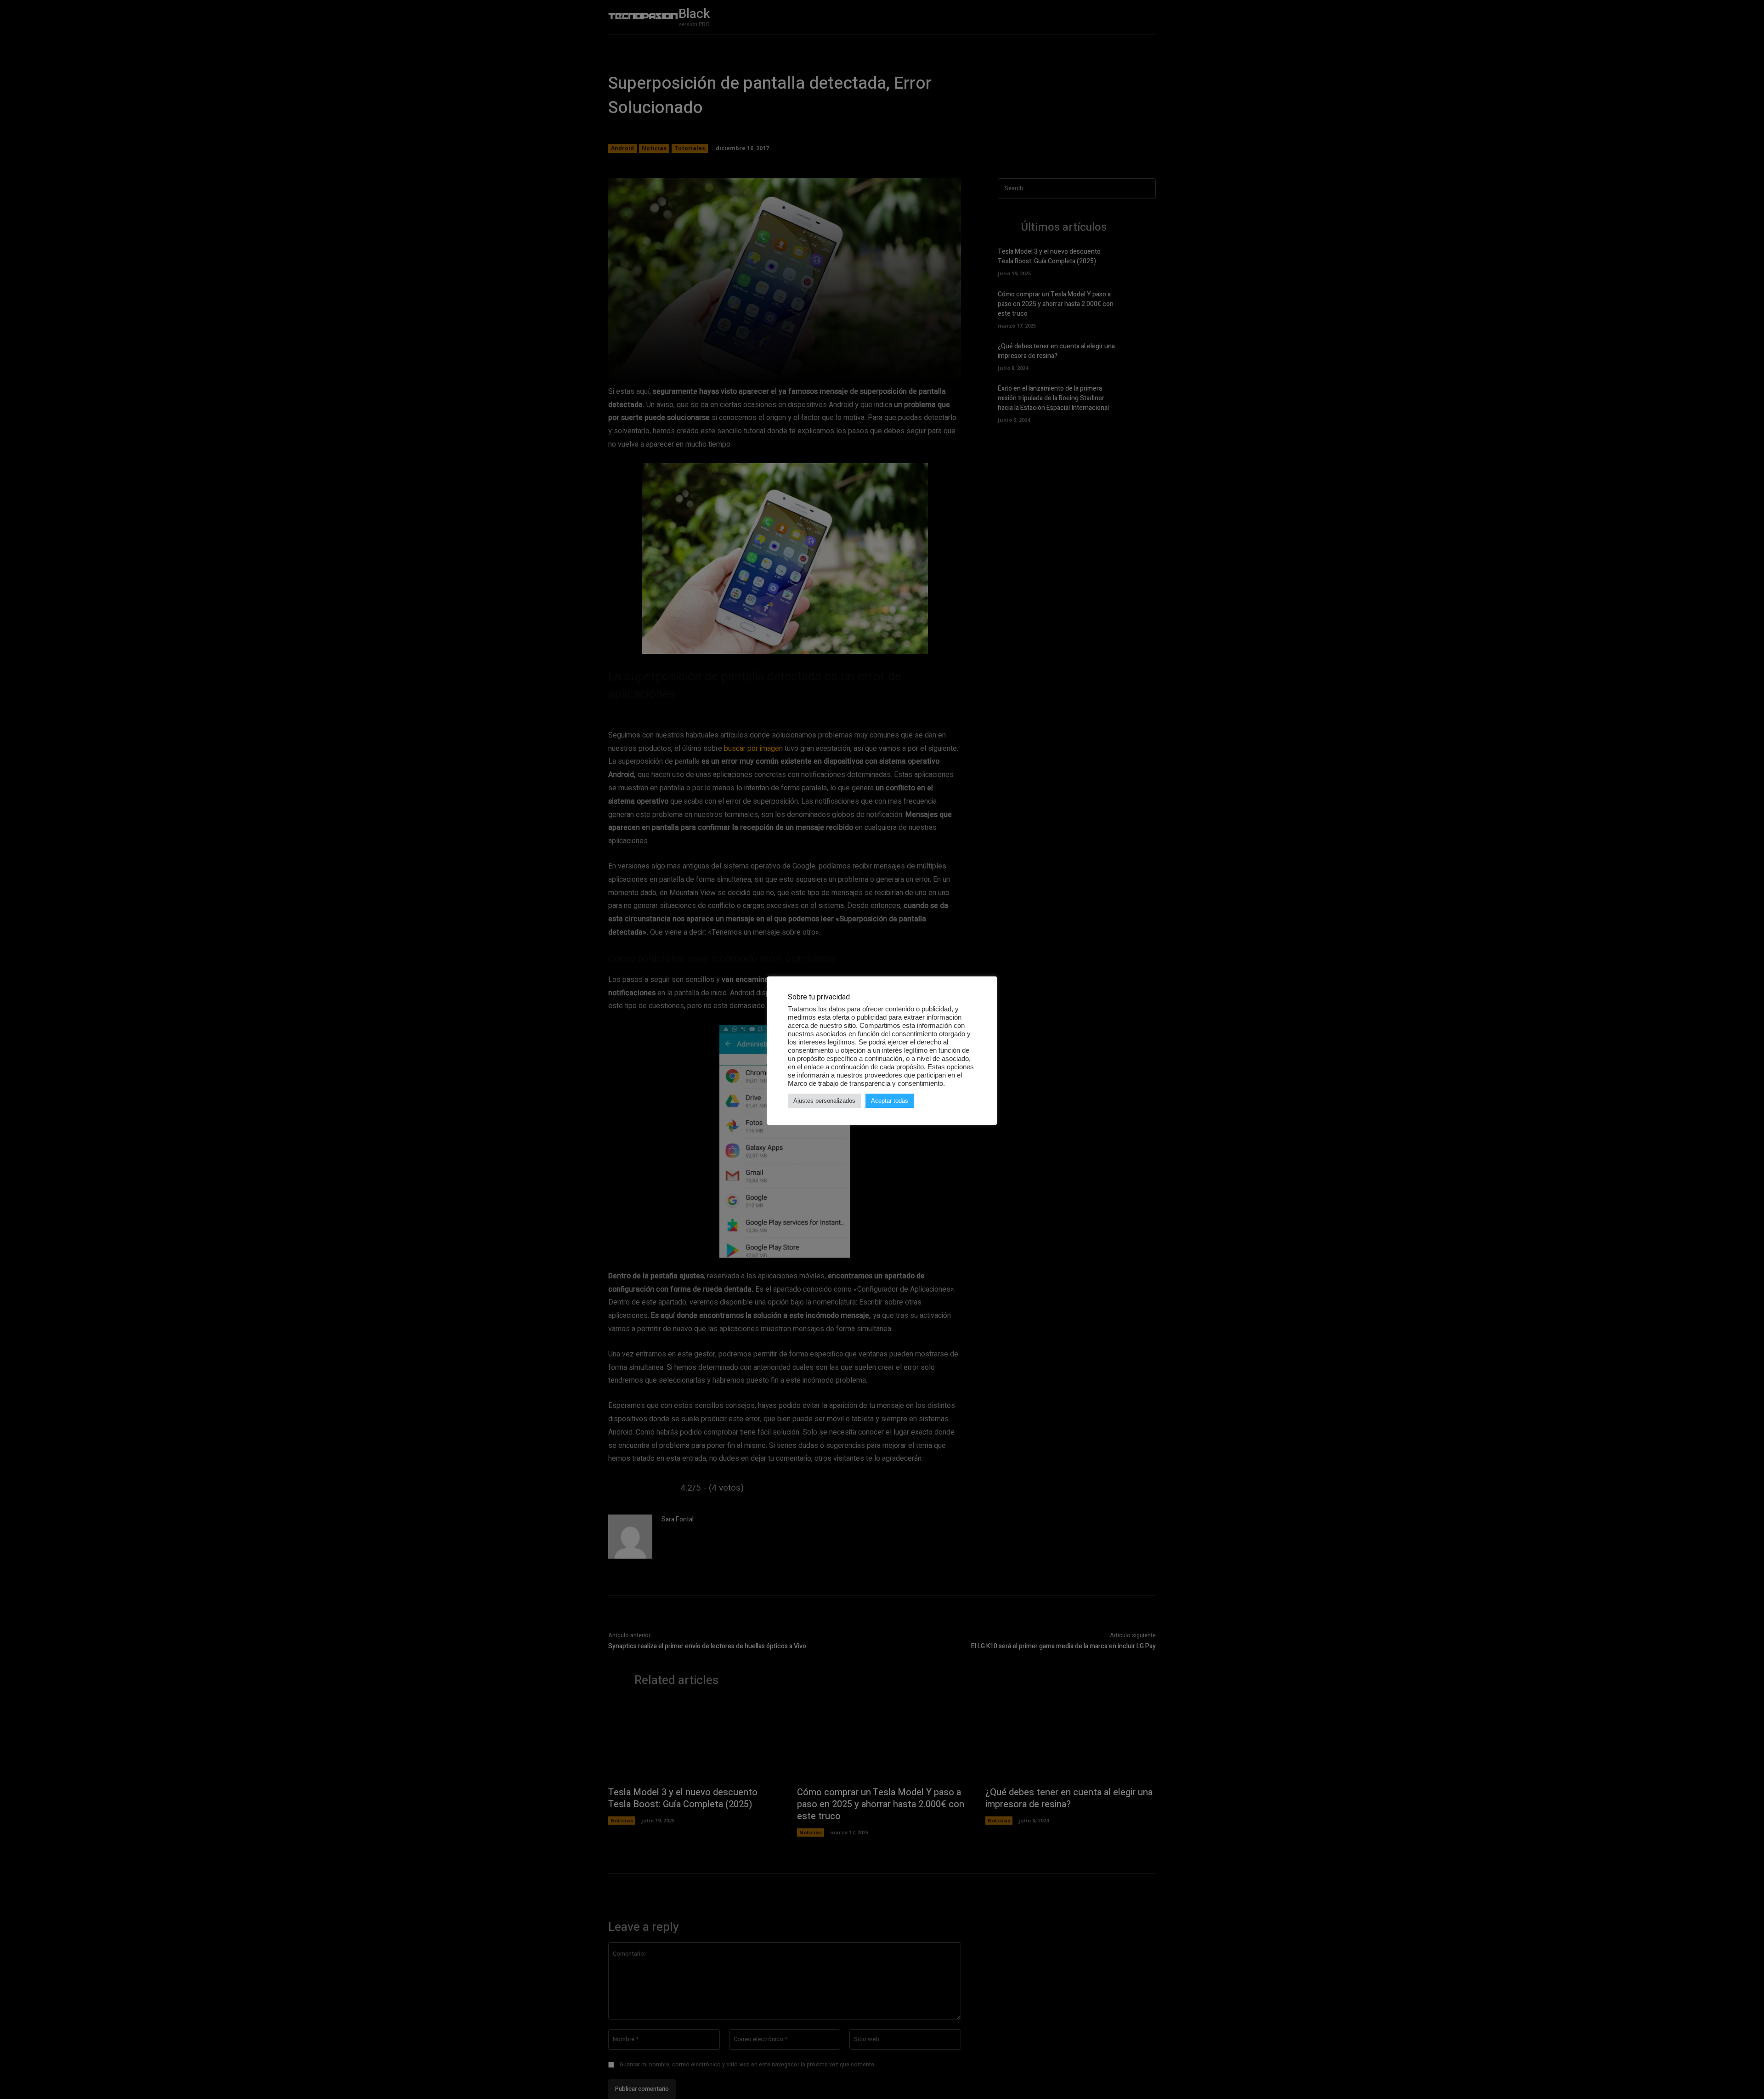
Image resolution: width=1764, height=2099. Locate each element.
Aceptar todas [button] (890, 1101)
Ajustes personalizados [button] (824, 1101)
